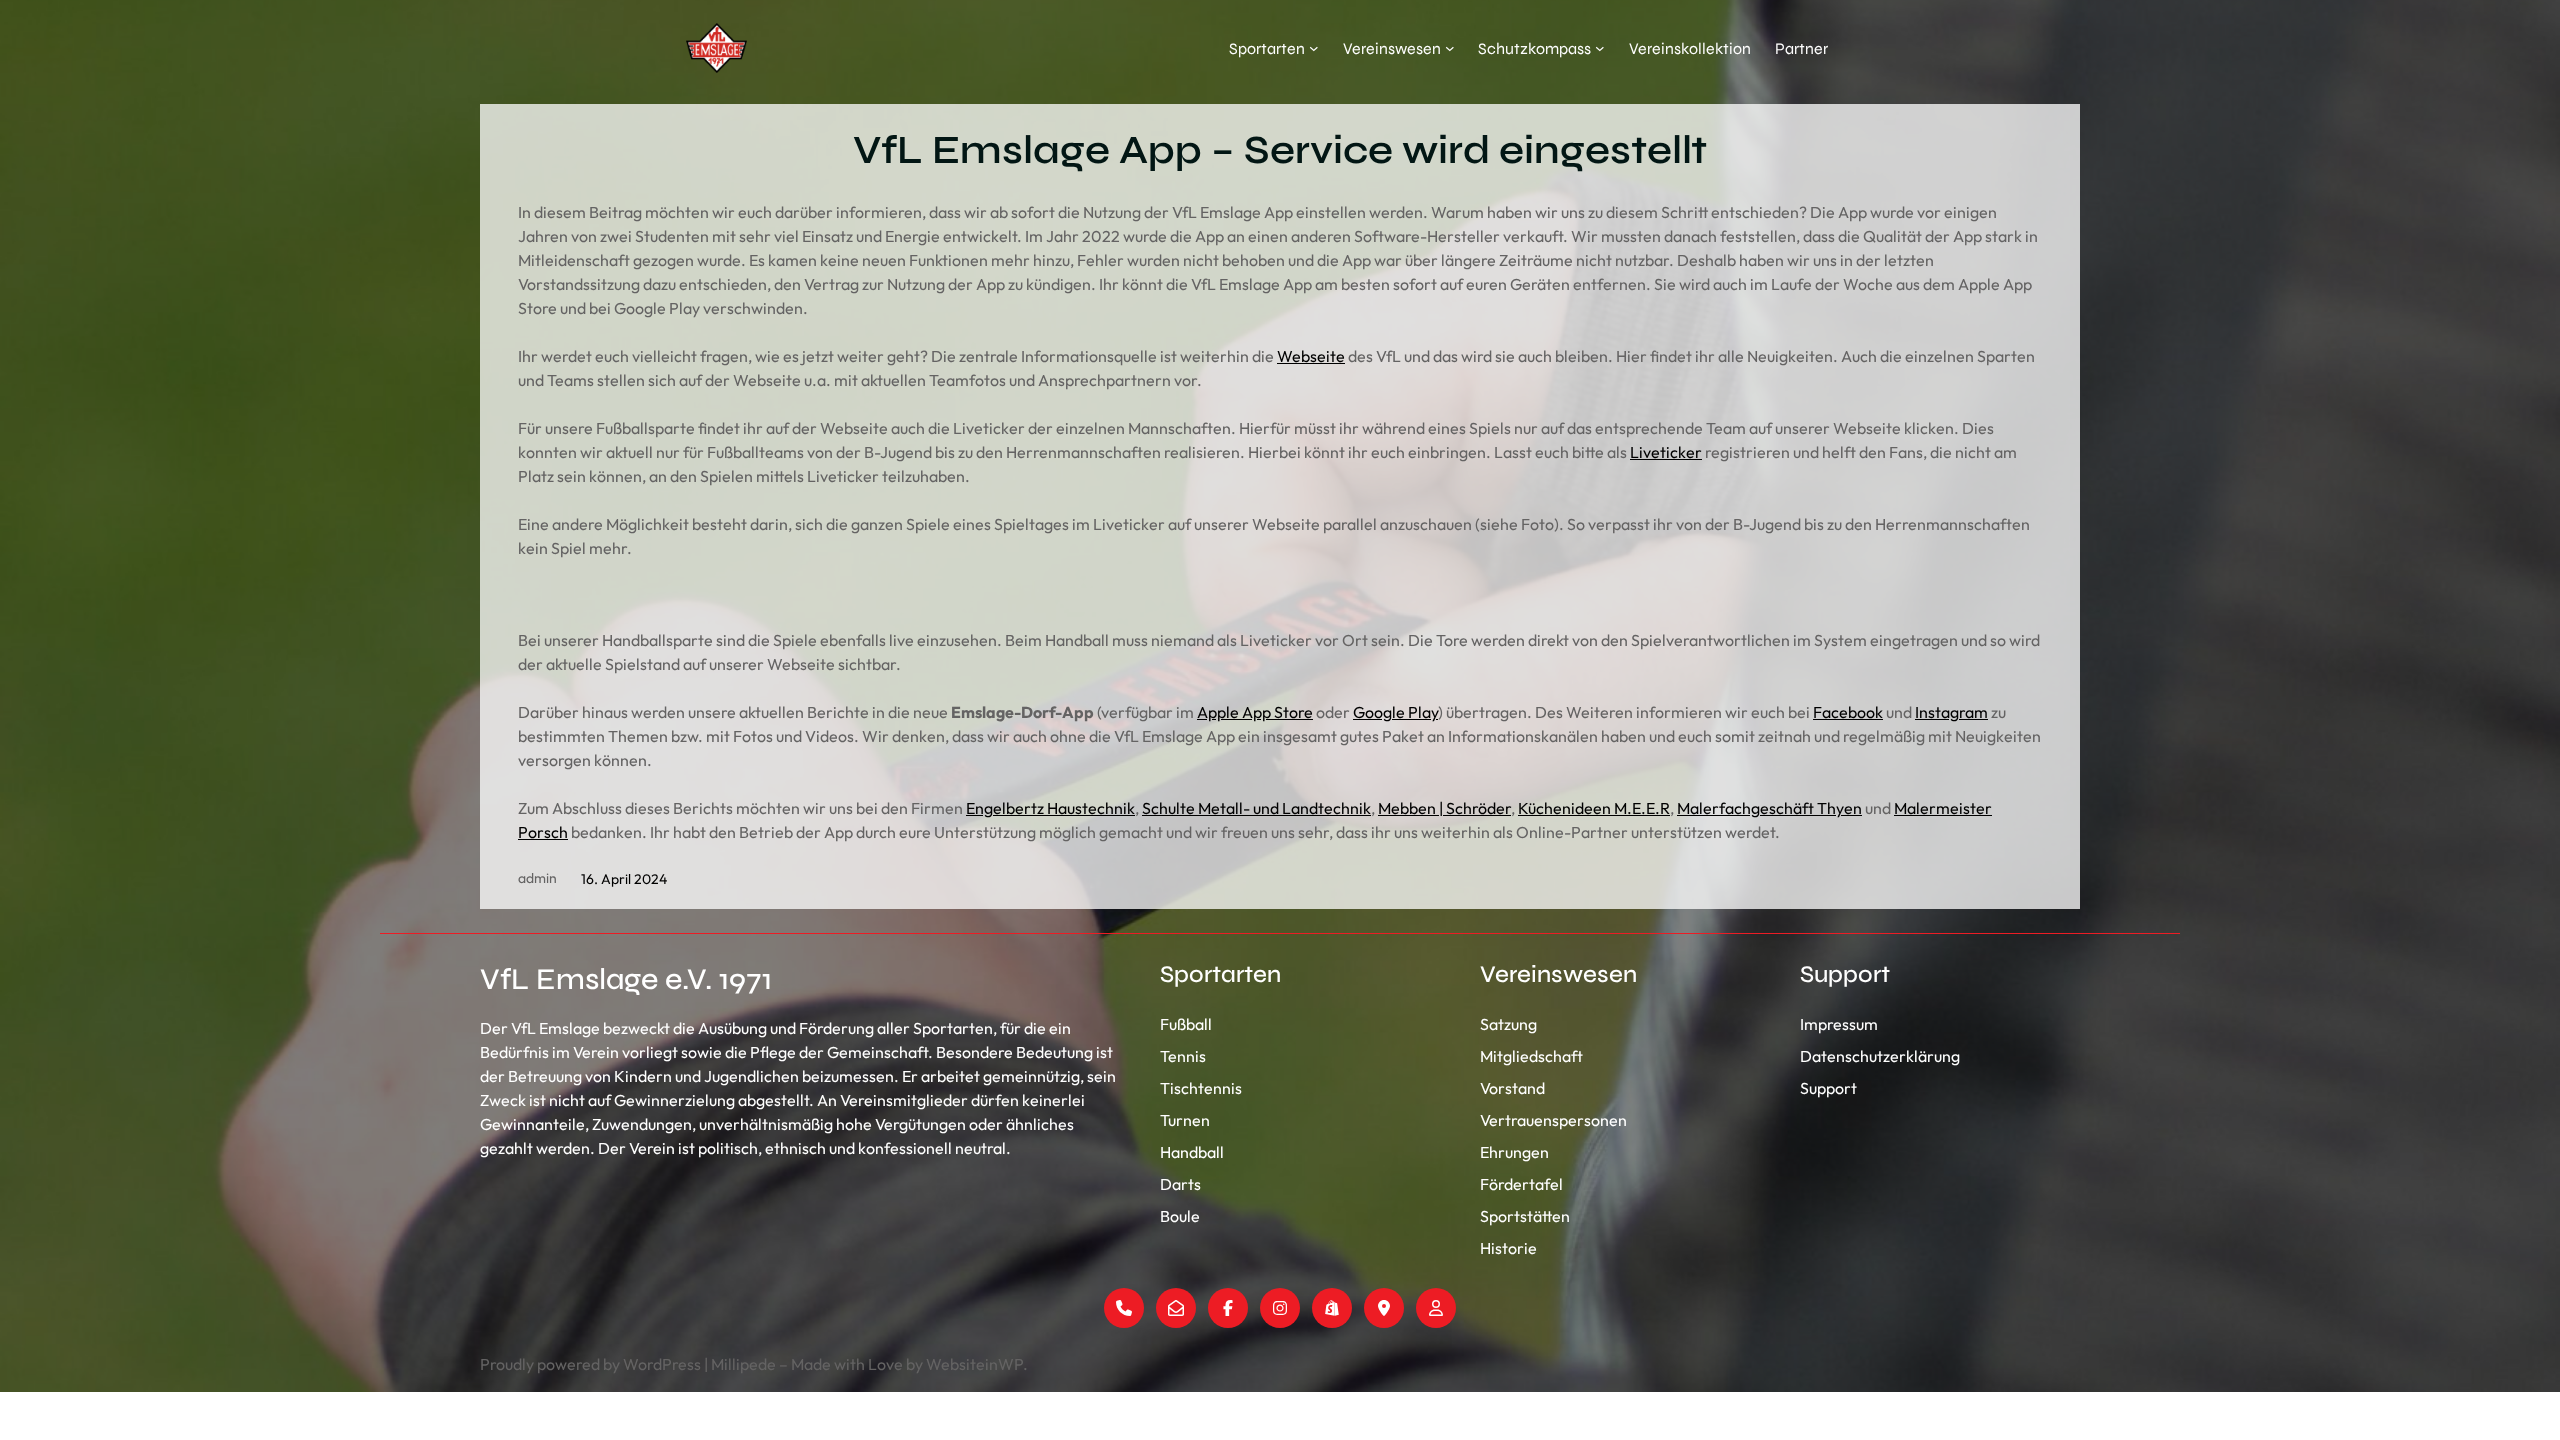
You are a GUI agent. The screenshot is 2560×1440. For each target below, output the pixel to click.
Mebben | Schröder (1444, 808)
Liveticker (1666, 452)
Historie (1508, 1248)
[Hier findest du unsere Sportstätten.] (1384, 1308)
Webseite (1311, 356)
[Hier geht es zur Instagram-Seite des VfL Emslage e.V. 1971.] (1280, 1308)
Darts (1180, 1184)
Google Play (1395, 712)
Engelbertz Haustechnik (1050, 808)
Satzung (1508, 1024)
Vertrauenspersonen (1553, 1120)
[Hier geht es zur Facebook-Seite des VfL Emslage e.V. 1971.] (1228, 1308)
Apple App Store (1255, 712)
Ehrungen (1514, 1152)
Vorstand (1512, 1088)
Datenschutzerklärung (1880, 1056)
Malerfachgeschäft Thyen (1769, 808)
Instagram (1951, 712)
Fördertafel (1521, 1184)
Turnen (1185, 1120)
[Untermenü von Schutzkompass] (1600, 48)
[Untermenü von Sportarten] (1314, 48)
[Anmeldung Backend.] (1436, 1308)
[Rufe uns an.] (1124, 1308)
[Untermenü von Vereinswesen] (1450, 48)
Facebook (1848, 712)
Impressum (1839, 1024)
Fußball (1186, 1024)
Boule (1180, 1216)
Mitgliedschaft (1531, 1056)
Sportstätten (1525, 1216)
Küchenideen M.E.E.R (1594, 808)
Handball (1192, 1152)
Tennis (1183, 1056)
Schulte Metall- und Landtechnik (1256, 808)
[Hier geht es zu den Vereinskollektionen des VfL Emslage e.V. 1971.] (1332, 1308)
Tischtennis (1201, 1088)
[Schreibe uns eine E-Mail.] (1176, 1308)
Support (1828, 1088)
